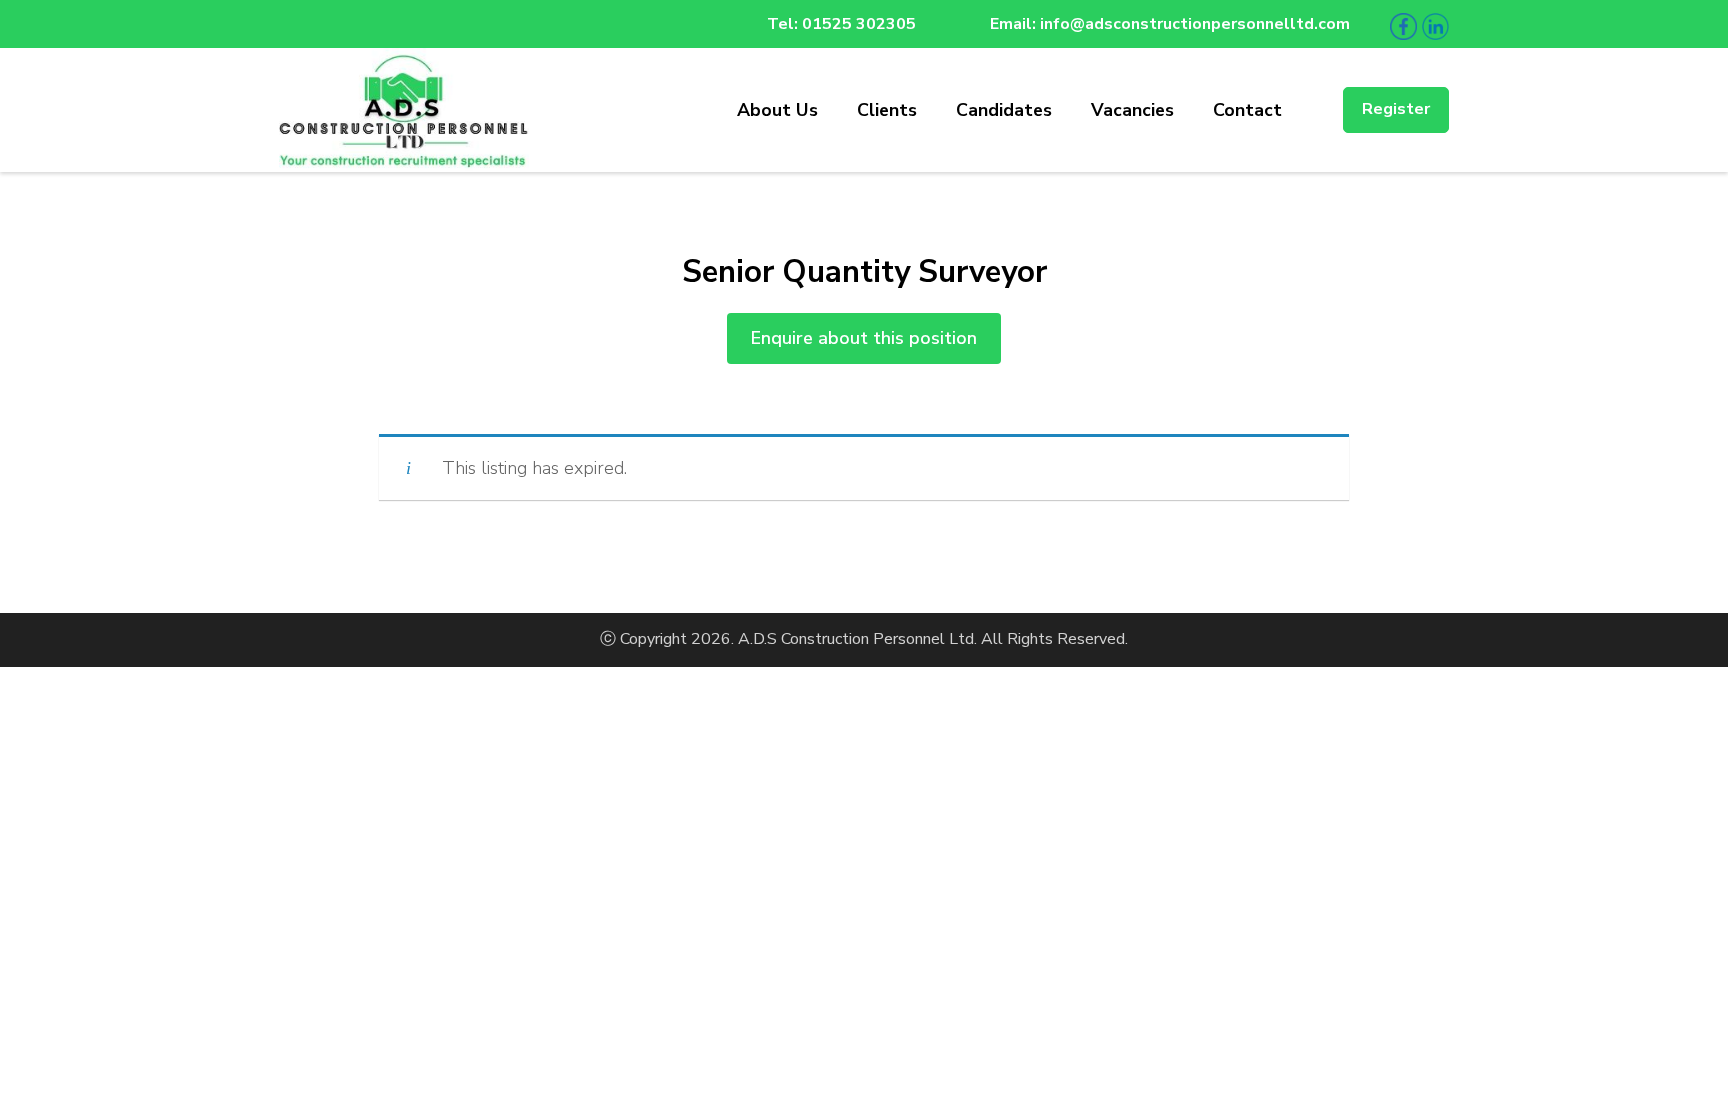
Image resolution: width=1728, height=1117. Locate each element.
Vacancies (1132, 110)
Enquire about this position (864, 338)
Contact (1247, 110)
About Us (777, 110)
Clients (887, 110)
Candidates (1004, 110)
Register (1396, 109)
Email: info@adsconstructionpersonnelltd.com (1170, 24)
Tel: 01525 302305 (841, 24)
